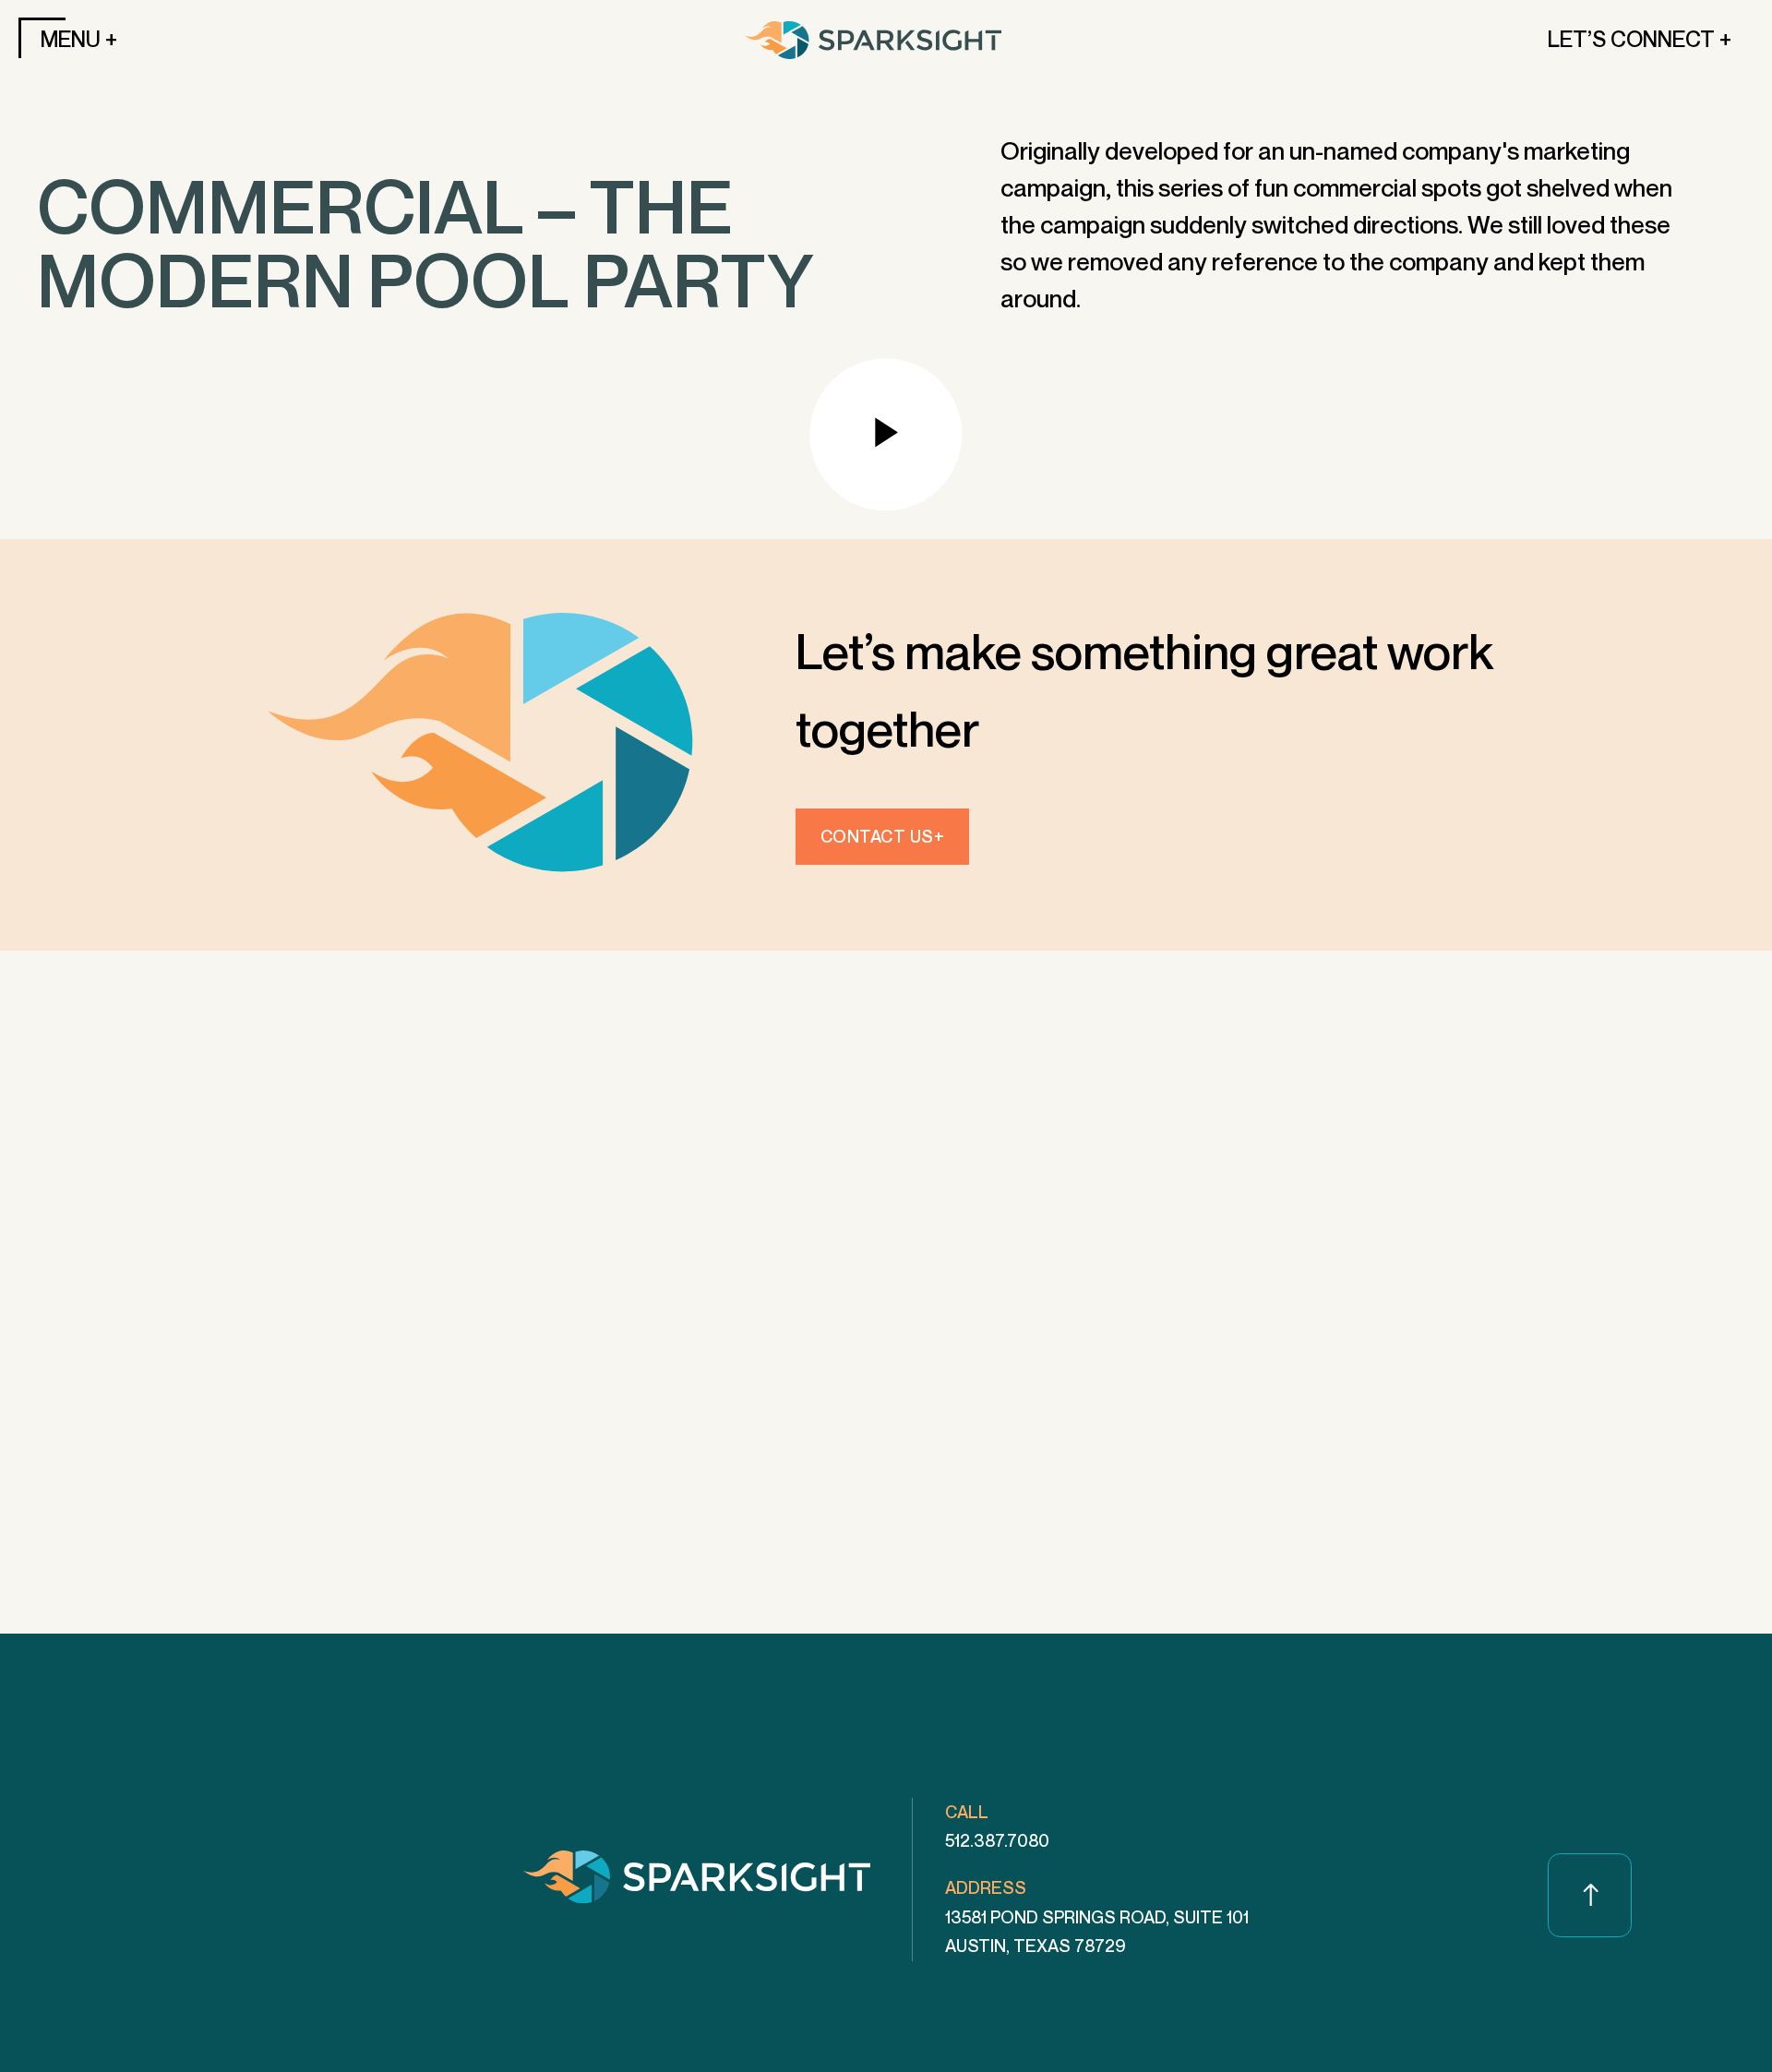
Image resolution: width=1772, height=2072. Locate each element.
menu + (79, 39)
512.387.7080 (997, 1840)
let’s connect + (1640, 39)
